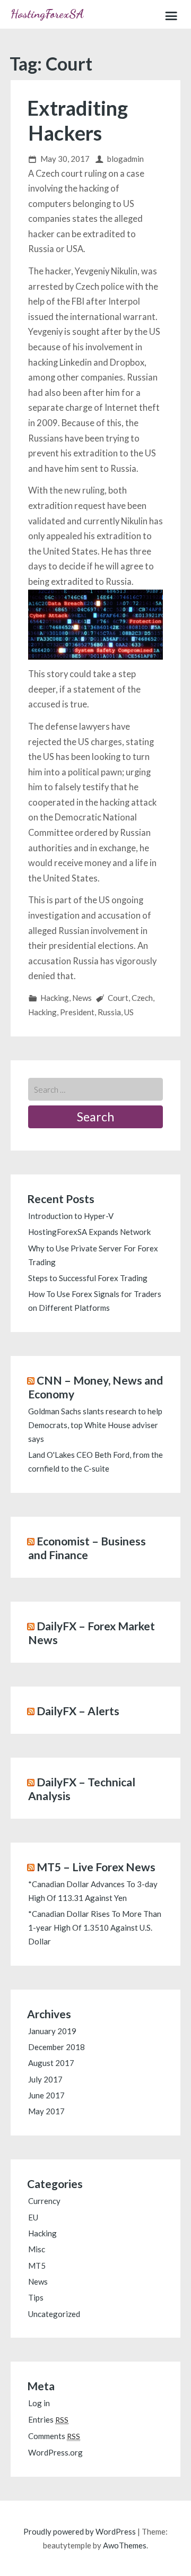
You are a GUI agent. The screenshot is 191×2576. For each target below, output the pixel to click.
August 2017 (51, 2063)
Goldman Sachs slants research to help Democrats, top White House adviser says (95, 1425)
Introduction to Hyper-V (71, 1216)
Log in (39, 2403)
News (82, 998)
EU (33, 2217)
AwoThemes (125, 2545)
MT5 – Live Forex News (96, 1867)
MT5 (37, 2266)
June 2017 (46, 2095)
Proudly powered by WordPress (80, 2531)
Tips (36, 2297)
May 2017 (46, 2111)
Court (118, 998)
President (77, 1012)
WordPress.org (55, 2452)
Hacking (55, 998)
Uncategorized (54, 2314)
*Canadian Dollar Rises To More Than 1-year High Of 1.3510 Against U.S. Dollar (95, 1927)
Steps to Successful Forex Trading (88, 1278)
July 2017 (45, 2079)
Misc (37, 2249)
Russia (109, 1012)
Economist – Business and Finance (87, 1548)
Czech (142, 998)
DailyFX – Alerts (78, 1711)
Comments (54, 2436)
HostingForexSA (47, 14)
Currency (44, 2201)
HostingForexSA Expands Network (89, 1232)
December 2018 (57, 2047)
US (129, 1012)
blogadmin (125, 159)
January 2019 (52, 2031)
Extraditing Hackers (77, 120)
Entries (48, 2419)
